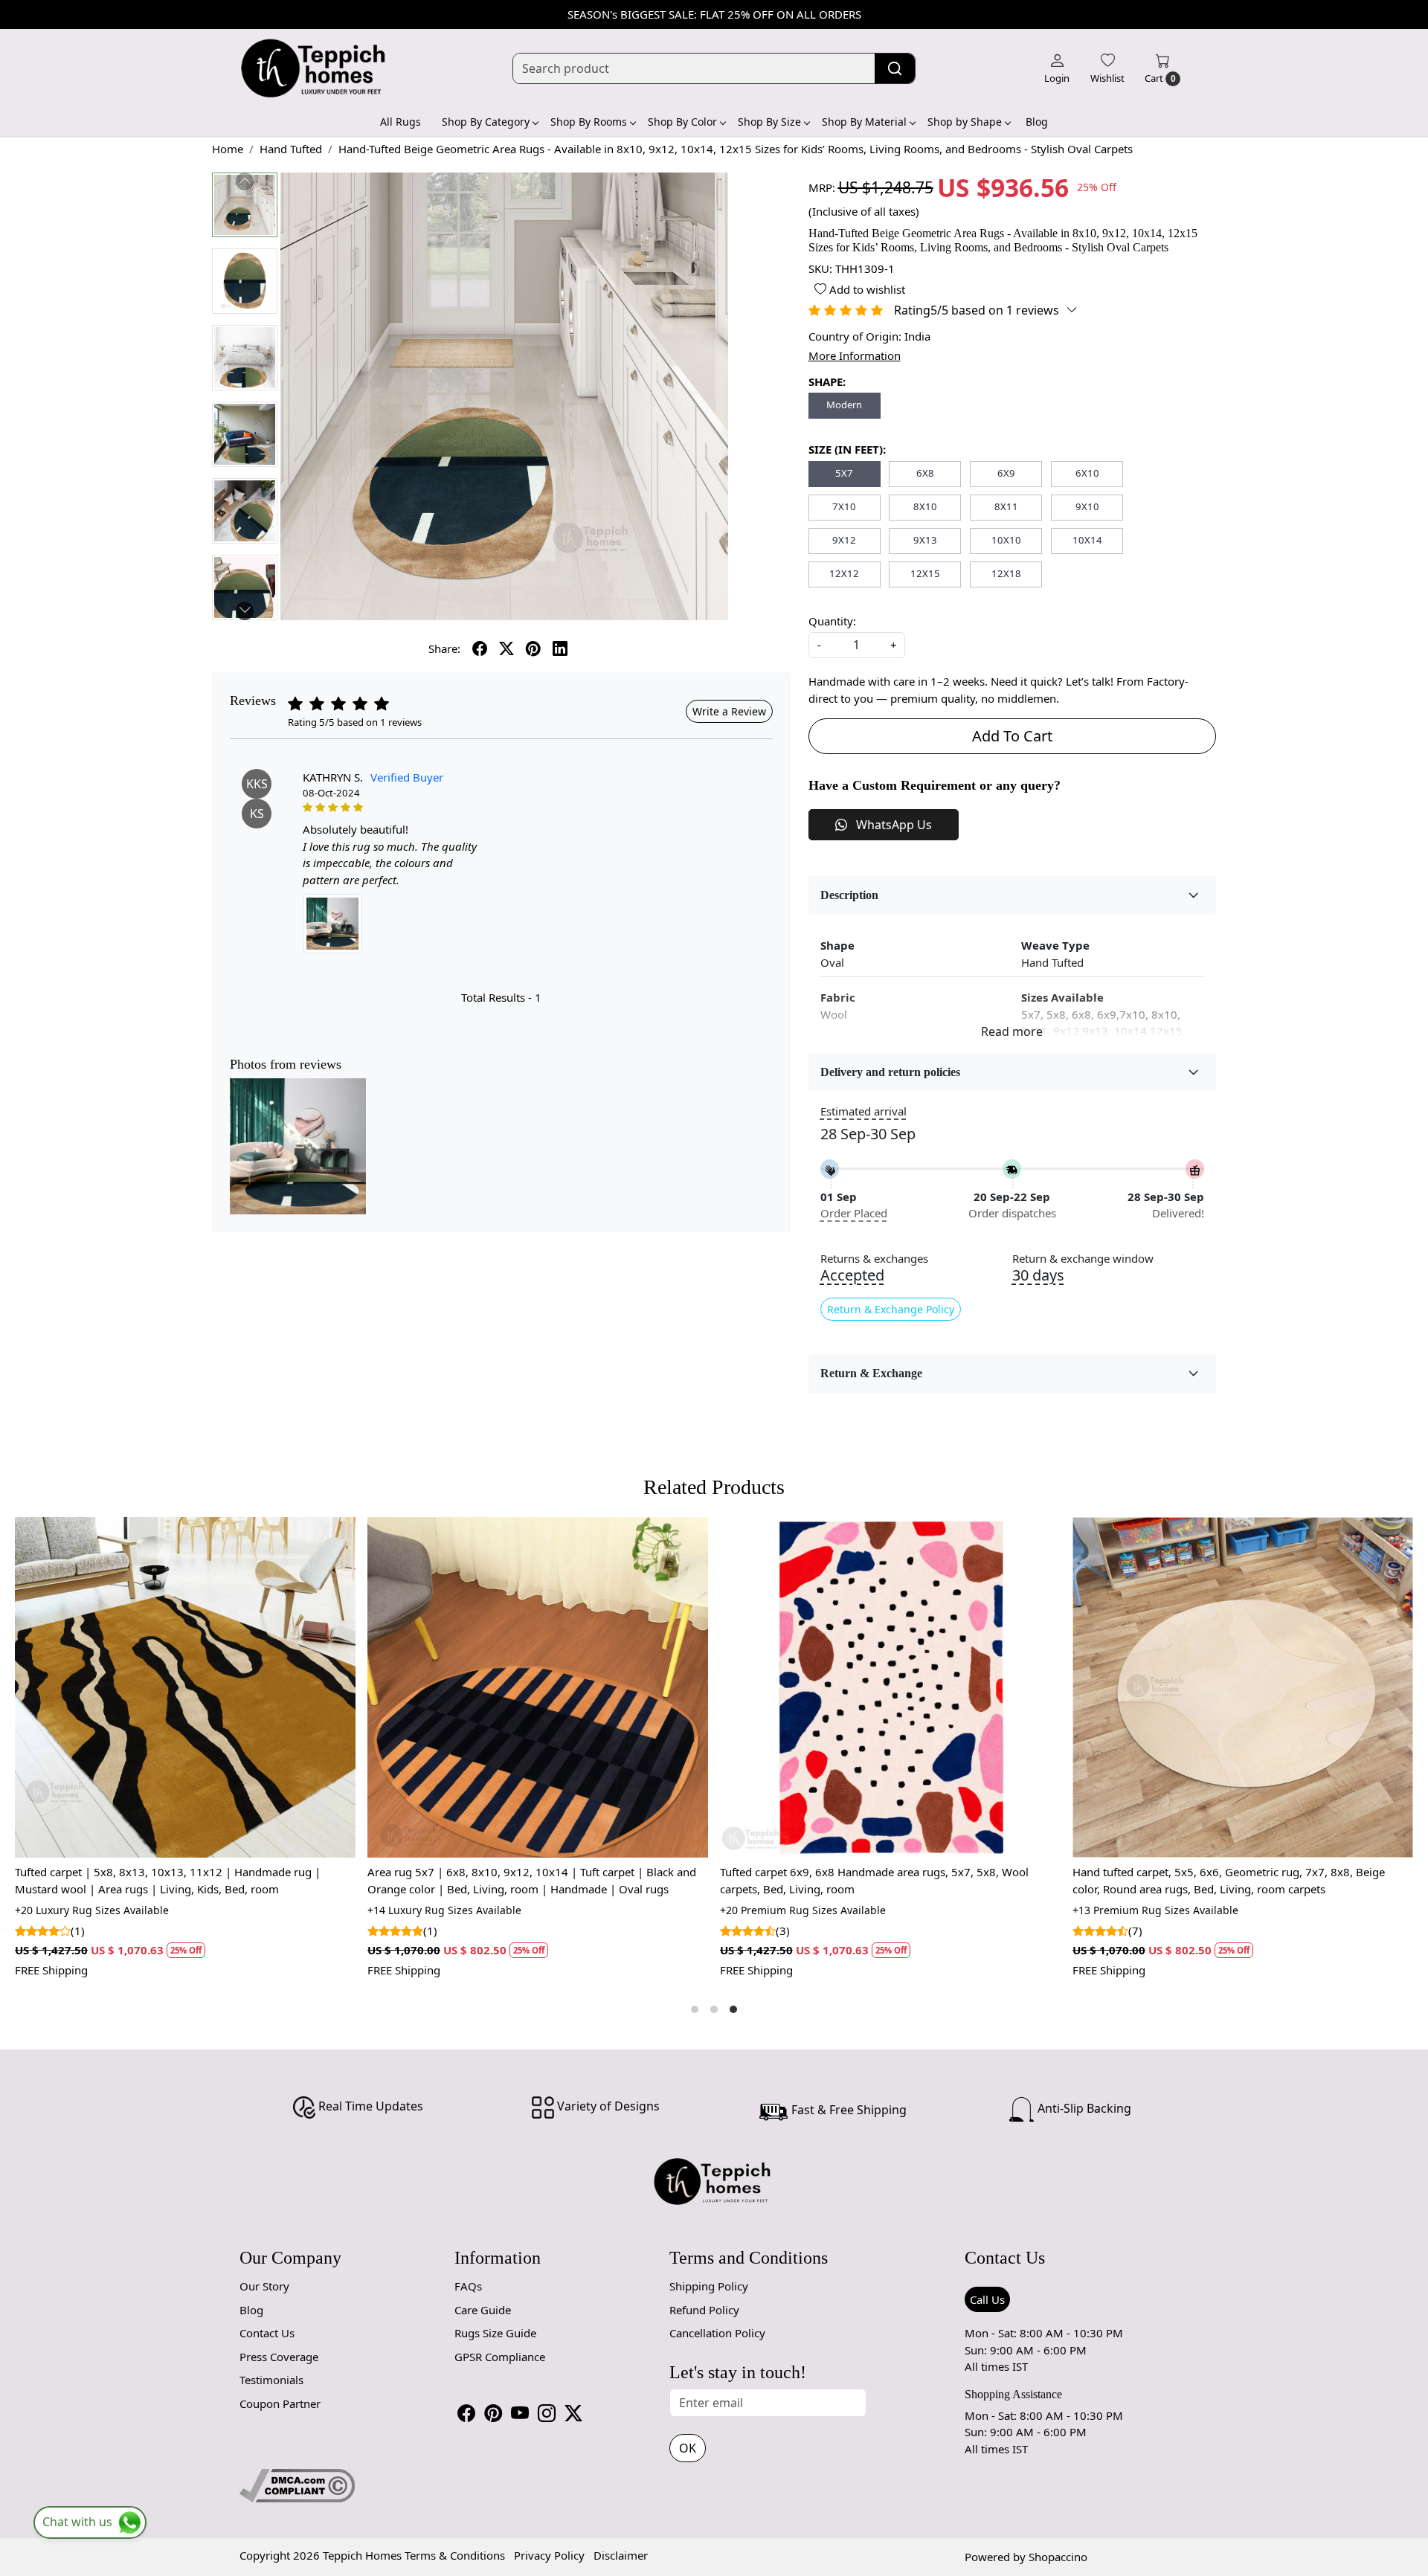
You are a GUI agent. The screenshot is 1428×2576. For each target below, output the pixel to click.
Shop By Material (864, 122)
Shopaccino (1058, 2557)
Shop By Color (682, 122)
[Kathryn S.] (332, 924)
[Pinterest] (493, 2413)
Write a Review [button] (729, 711)
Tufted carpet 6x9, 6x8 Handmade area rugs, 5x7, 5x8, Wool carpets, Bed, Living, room (173, 1880)
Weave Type (1055, 945)
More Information (855, 355)
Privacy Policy (549, 2555)
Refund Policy (704, 2310)
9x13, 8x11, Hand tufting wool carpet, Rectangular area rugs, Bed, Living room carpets (893, 1880)
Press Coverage (279, 2357)
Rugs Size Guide (495, 2333)
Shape (837, 945)
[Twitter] (573, 2413)
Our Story (264, 2286)
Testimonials (271, 2380)
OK (688, 2448)
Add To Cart (1012, 736)
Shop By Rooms (589, 122)
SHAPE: (827, 381)
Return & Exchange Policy (891, 1309)
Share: (444, 648)
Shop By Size (769, 122)
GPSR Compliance (500, 2357)
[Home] (314, 68)
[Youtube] (520, 2413)
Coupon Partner (280, 2403)
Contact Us (267, 2333)
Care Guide (483, 2310)
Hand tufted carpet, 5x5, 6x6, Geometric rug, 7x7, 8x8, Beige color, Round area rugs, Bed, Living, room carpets (527, 1880)
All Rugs (401, 122)
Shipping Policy (709, 2286)
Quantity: (832, 621)
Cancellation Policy (717, 2333)
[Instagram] (547, 2413)
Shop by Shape (965, 122)
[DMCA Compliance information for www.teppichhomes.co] (297, 2485)
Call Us (987, 2299)
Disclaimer (621, 2555)
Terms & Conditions (455, 2555)
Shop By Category (486, 122)
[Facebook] (466, 2413)
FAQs (468, 2286)
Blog (1037, 122)
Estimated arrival (863, 1111)
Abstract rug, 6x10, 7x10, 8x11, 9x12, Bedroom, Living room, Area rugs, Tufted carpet (1235, 1880)
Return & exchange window (1083, 1259)
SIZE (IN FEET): (847, 449)
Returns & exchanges (874, 1259)
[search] (895, 68)
